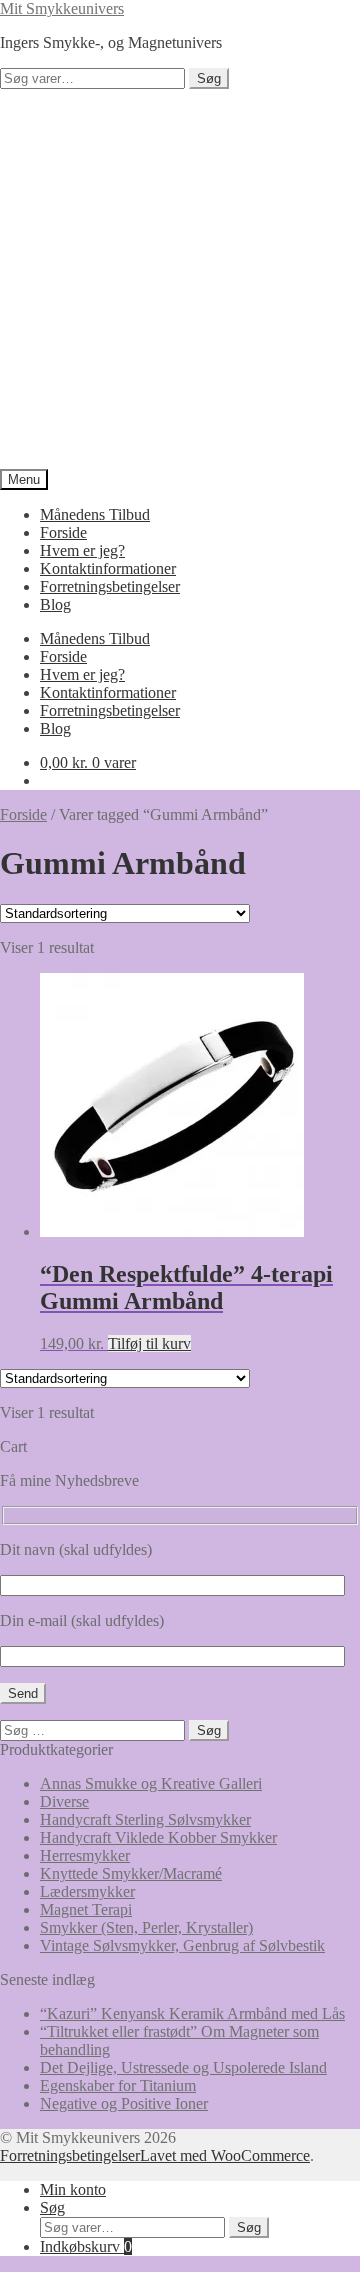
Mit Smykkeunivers (62, 8)
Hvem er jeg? (82, 550)
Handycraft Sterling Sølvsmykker (145, 1819)
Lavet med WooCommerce (225, 2155)
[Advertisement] (180, 279)
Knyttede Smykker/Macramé (131, 1873)
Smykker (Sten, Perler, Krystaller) (146, 1927)
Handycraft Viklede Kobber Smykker (158, 1837)
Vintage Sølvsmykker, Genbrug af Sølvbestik (182, 1945)
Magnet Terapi (86, 1909)
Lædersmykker (87, 1891)
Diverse (64, 1801)
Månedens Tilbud (95, 514)
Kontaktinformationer (108, 568)
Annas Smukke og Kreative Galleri (151, 1783)
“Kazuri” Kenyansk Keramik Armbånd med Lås (192, 2013)
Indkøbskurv (86, 2246)
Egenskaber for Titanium (118, 2085)
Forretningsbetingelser (110, 586)
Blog (55, 604)
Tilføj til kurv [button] (149, 1343)
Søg (209, 78)
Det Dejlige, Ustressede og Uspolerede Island (183, 2067)
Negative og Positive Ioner (124, 2103)
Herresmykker (85, 1855)
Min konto (73, 2189)
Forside (63, 532)
